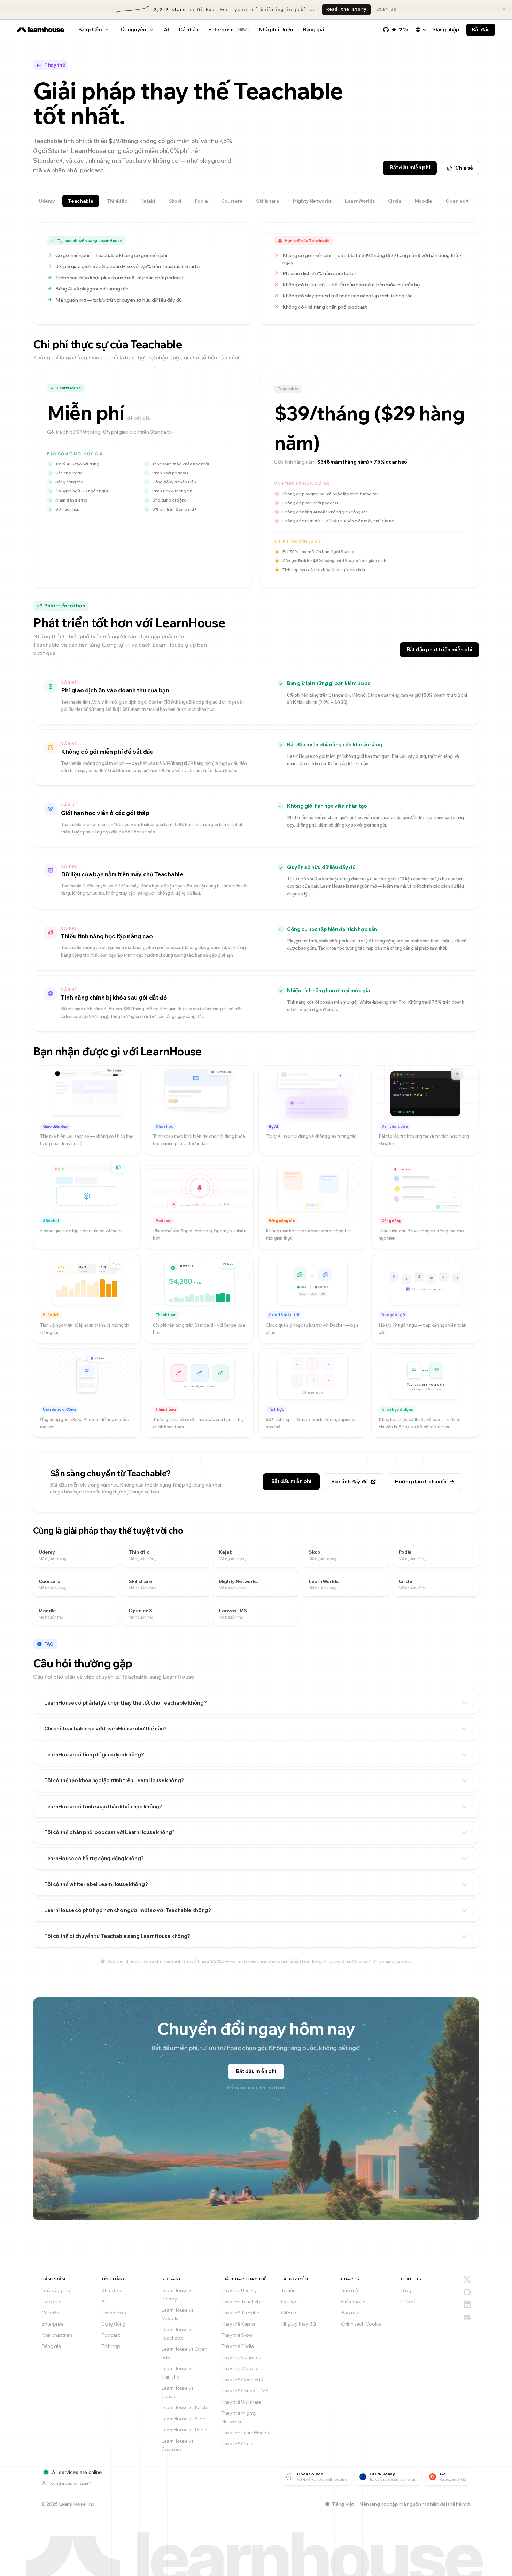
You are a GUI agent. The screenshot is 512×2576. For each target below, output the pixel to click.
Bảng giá (313, 29)
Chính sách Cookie (361, 2324)
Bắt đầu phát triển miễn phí (439, 649)
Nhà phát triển (276, 29)
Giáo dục (51, 2302)
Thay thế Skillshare (241, 2402)
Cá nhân (189, 29)
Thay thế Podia (238, 2346)
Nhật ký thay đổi (298, 2324)
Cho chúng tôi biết (391, 1961)
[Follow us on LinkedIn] (467, 2305)
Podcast (111, 2335)
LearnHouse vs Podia (184, 2430)
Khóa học (112, 2290)
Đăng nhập (446, 29)
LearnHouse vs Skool (184, 2419)
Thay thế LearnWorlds (245, 2433)
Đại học (289, 2302)
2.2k (404, 30)
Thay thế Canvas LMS (245, 2391)
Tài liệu (288, 2290)
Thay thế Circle (237, 2444)
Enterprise (228, 29)
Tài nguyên (133, 29)
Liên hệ (409, 2302)
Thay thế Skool (237, 2335)
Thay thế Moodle (240, 2368)
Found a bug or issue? (70, 2483)
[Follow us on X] (467, 2280)
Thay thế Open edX (242, 2380)
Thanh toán (114, 2313)
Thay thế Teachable (242, 2302)
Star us (386, 9)
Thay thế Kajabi (238, 2324)
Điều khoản (353, 2302)
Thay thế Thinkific (240, 2313)
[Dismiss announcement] (504, 9)
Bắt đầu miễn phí (410, 167)
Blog (406, 2290)
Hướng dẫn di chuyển (421, 1481)
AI (166, 29)
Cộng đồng (113, 2324)
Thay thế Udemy (239, 2290)
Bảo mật (350, 2290)
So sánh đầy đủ (350, 1481)
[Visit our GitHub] (467, 2292)
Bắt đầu (481, 29)
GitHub (289, 2313)
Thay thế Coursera (241, 2357)
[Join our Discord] (467, 2317)
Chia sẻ (464, 168)
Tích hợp (111, 2346)
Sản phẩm (90, 29)
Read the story (347, 9)
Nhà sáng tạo (56, 2290)
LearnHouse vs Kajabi (185, 2407)
